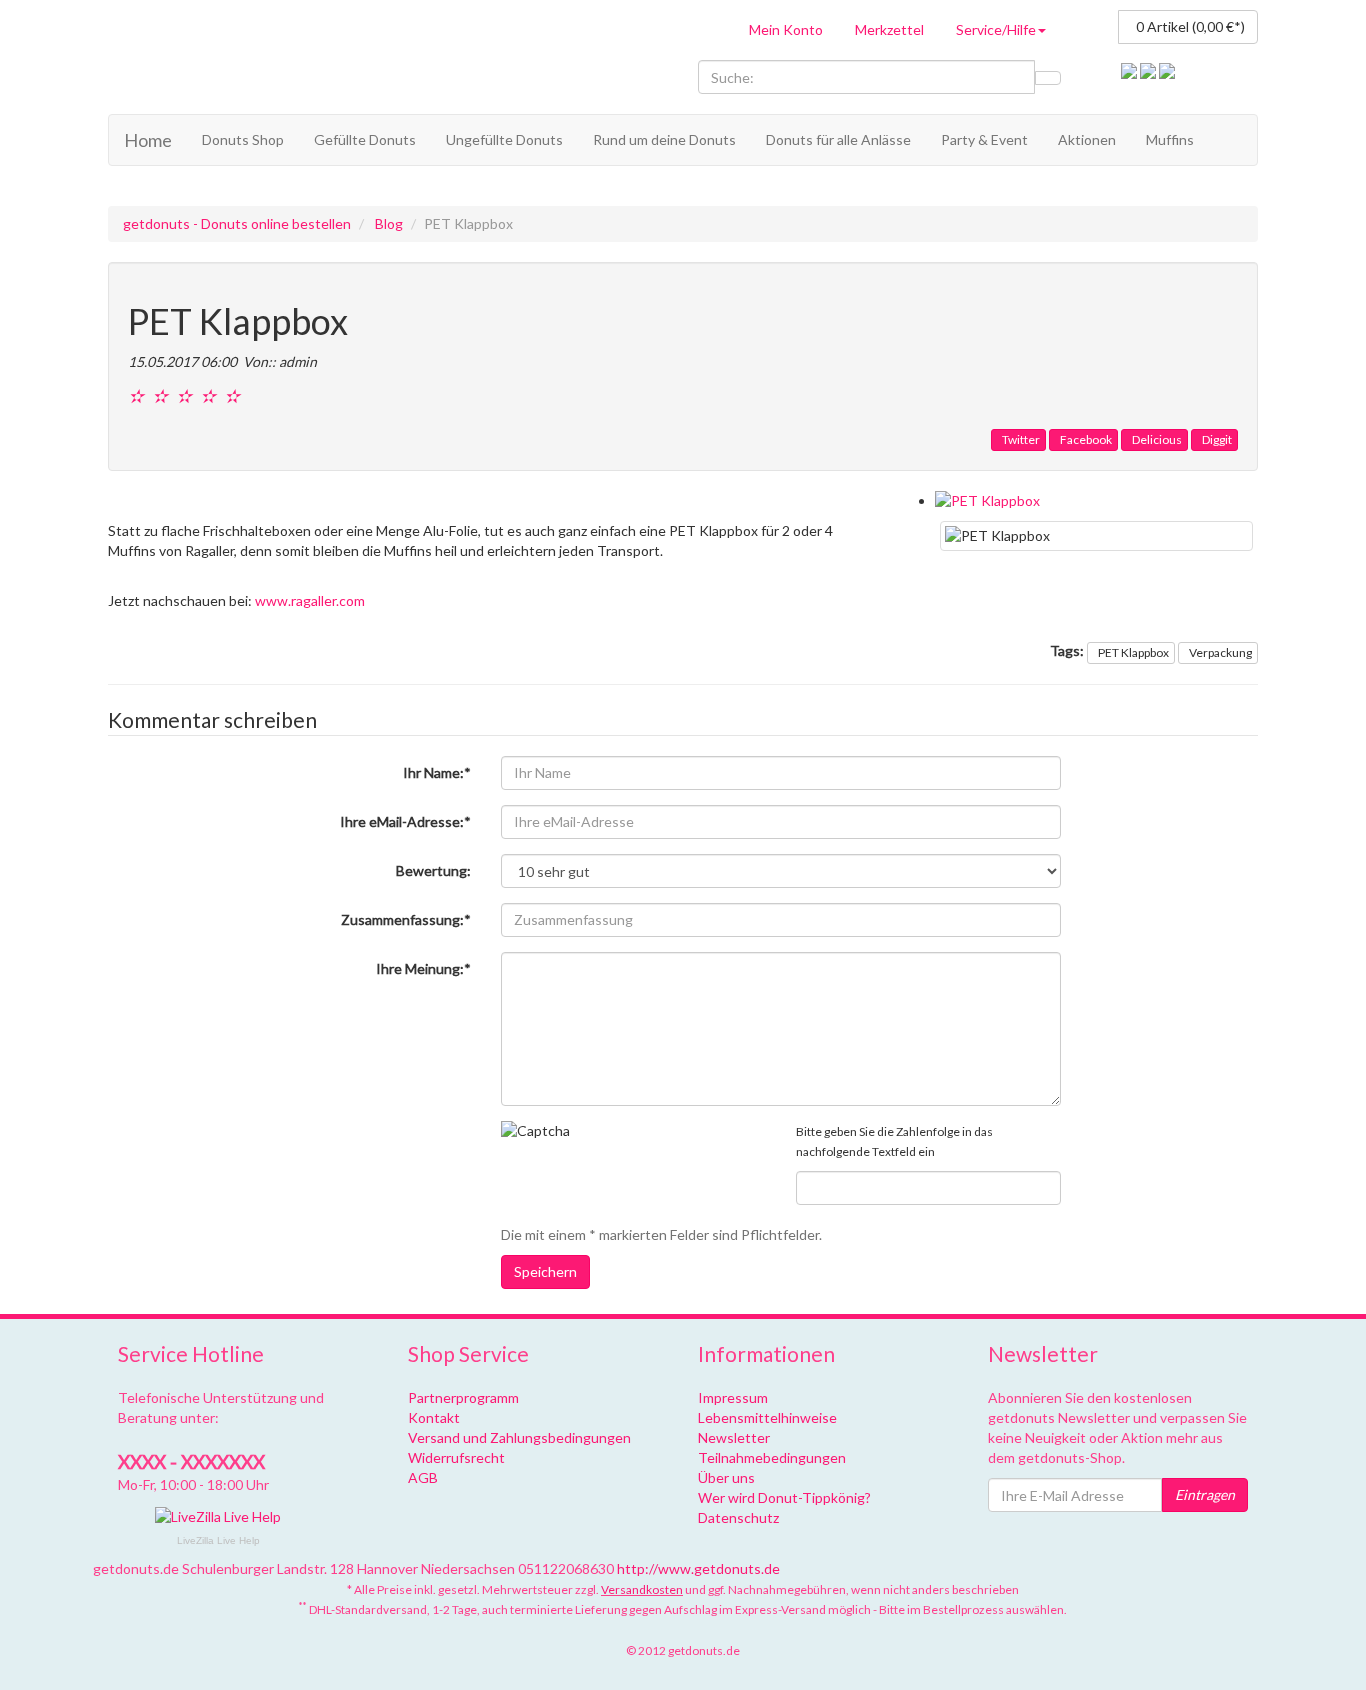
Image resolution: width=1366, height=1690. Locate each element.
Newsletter (734, 1437)
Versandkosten (642, 1589)
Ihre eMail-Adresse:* (405, 821)
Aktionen (1087, 139)
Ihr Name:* (437, 772)
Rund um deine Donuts (664, 139)
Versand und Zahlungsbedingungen (519, 1437)
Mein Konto (786, 29)
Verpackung (1220, 652)
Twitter (1021, 439)
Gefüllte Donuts (365, 139)
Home (148, 140)
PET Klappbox (1133, 652)
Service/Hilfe (996, 29)
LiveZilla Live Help (218, 1540)
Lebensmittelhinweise (767, 1417)
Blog (389, 223)
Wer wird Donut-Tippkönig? (784, 1497)
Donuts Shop (243, 139)
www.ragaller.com (310, 600)
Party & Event (984, 139)
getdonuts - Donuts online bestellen (237, 223)
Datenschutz (738, 1517)
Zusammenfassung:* (406, 919)
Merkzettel (889, 29)
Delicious (1157, 439)
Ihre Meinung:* (423, 968)
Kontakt (434, 1417)
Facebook (1086, 439)
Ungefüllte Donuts (504, 139)
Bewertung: (433, 870)
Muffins (1170, 139)
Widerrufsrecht (456, 1457)
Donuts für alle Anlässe (838, 139)
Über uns (726, 1477)
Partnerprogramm (463, 1397)
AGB (423, 1477)
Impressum (733, 1397)
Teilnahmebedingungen (772, 1457)
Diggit (1217, 439)
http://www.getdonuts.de (698, 1568)
